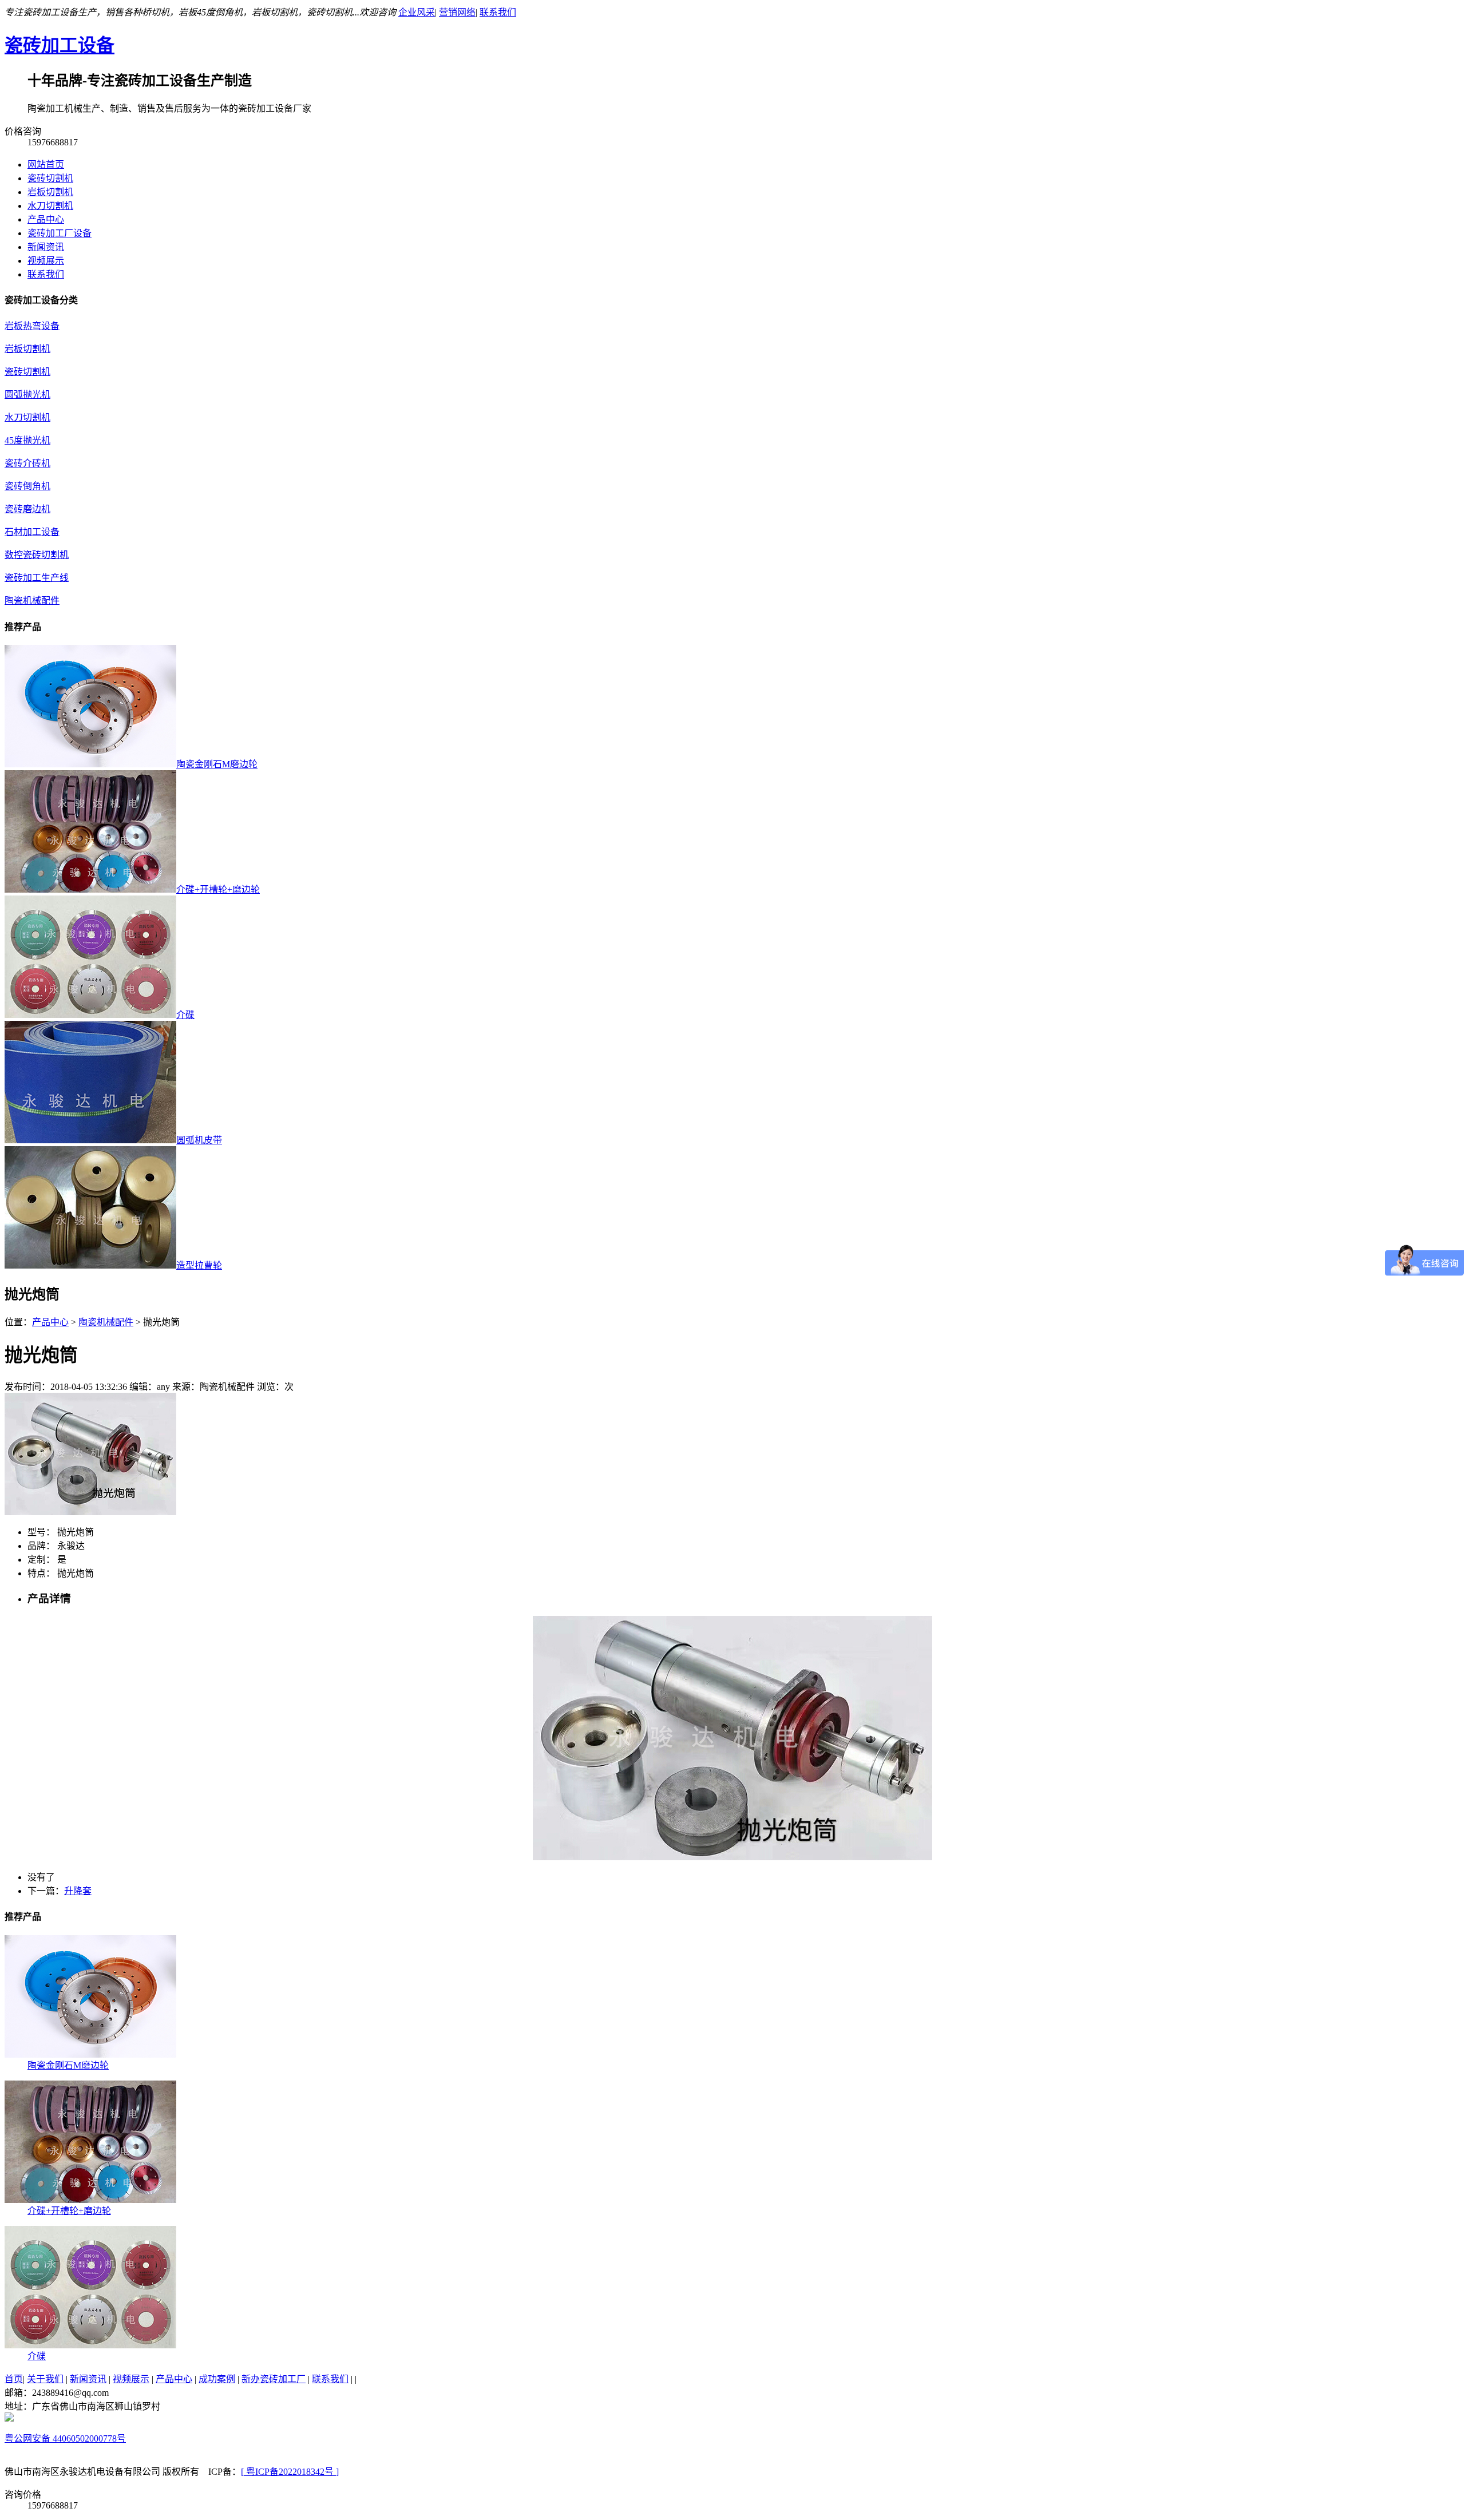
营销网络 (457, 12)
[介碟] (90, 2345)
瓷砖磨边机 (27, 509)
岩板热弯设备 (32, 326)
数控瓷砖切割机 (37, 555)
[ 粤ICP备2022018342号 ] (290, 2472)
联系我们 (498, 12)
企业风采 (417, 12)
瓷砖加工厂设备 (60, 233)
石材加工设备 (32, 532)
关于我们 (45, 2379)
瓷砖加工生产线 (37, 578)
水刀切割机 (50, 206)
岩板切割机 (50, 192)
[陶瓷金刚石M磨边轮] (90, 2055)
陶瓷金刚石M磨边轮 (68, 2065)
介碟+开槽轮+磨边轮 (69, 2211)
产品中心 (46, 219)
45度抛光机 (27, 440)
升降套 (78, 1891)
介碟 (37, 2356)
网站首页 (46, 165)
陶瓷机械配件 (32, 601)
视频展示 (46, 261)
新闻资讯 (46, 247)
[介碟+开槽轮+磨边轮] (90, 2200)
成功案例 (217, 2379)
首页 (14, 2379)
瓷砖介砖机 (27, 463)
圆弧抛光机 (27, 395)
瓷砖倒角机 (27, 486)
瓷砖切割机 (50, 178)
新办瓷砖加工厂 (274, 2379)
